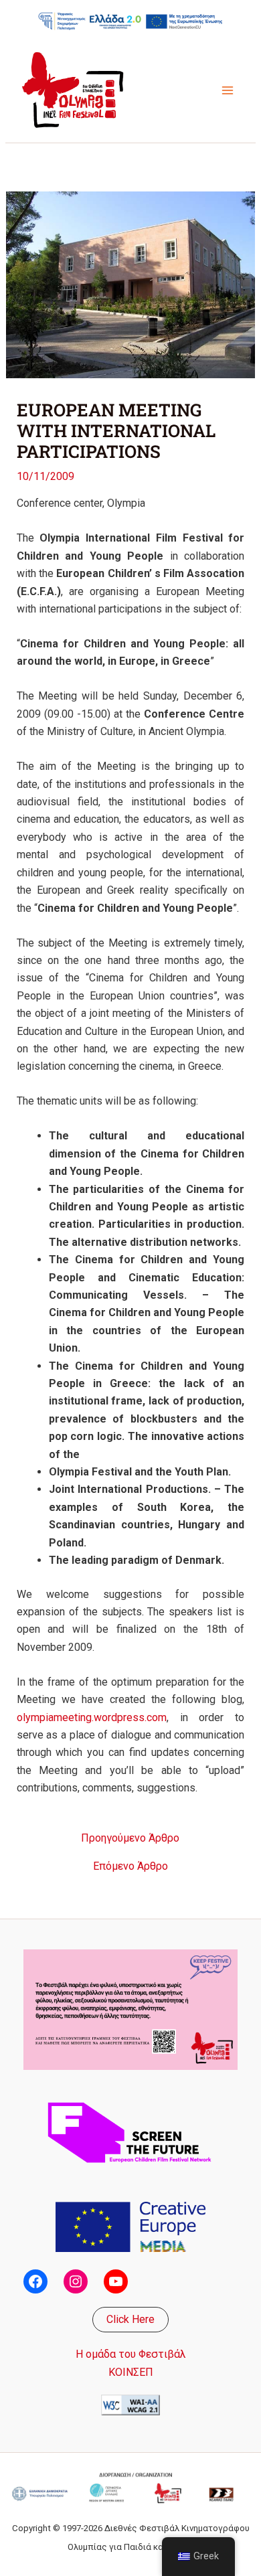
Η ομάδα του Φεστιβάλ (131, 2354)
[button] (130, 2320)
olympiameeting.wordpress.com (92, 1717)
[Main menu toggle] (228, 90)
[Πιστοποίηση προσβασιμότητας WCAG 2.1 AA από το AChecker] (130, 2404)
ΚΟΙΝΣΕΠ (131, 2372)
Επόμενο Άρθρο (130, 1866)
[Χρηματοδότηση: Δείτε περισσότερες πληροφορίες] (130, 21)
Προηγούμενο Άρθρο (130, 1838)
